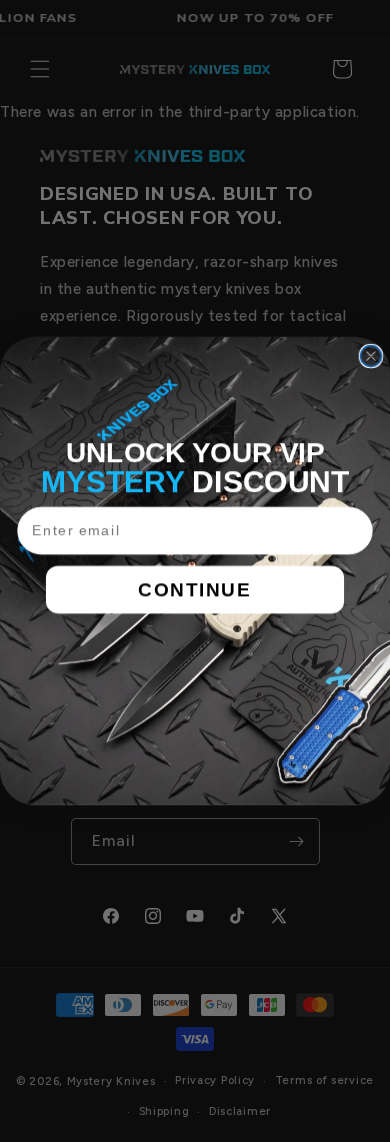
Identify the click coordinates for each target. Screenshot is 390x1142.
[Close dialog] (371, 356)
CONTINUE (195, 589)
